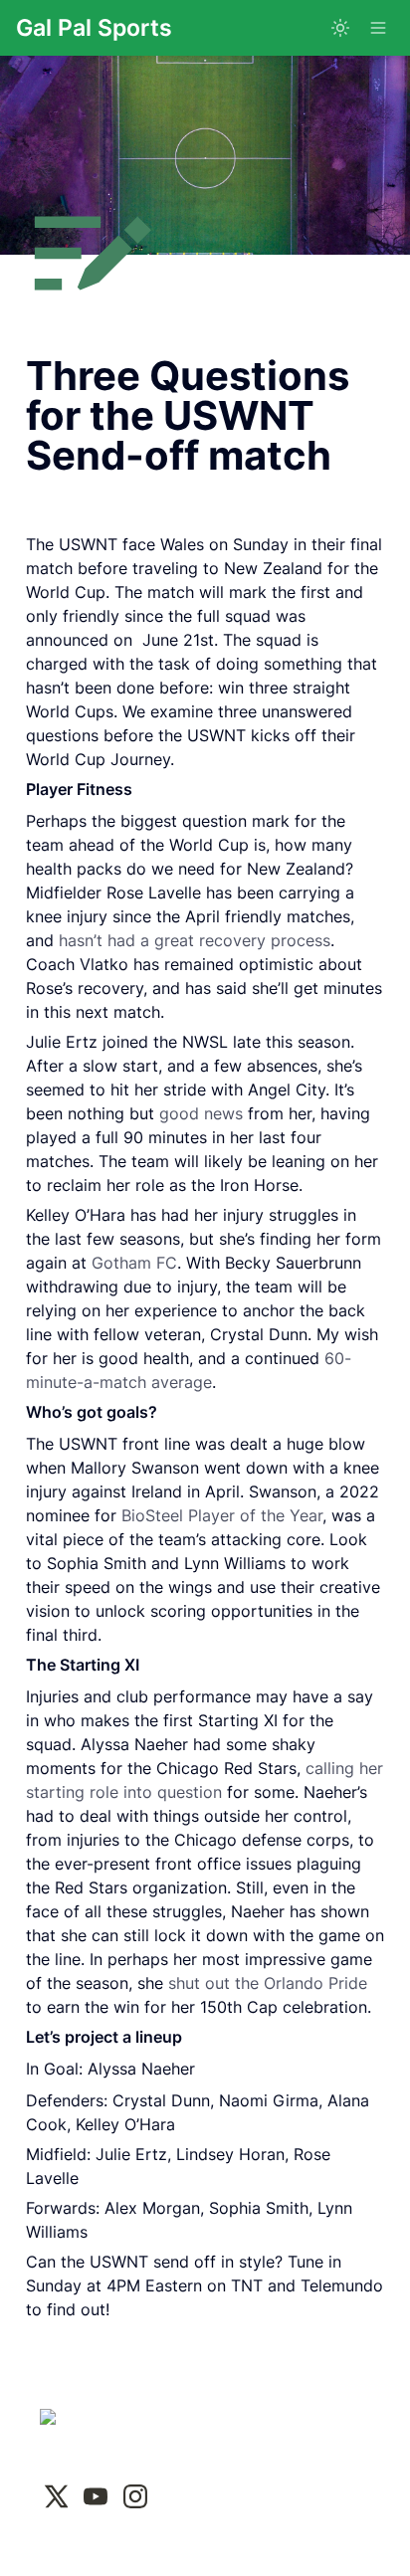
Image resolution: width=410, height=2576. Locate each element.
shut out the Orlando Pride (268, 1983)
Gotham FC (134, 1263)
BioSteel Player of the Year (222, 1515)
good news (201, 1113)
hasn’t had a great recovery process (195, 940)
